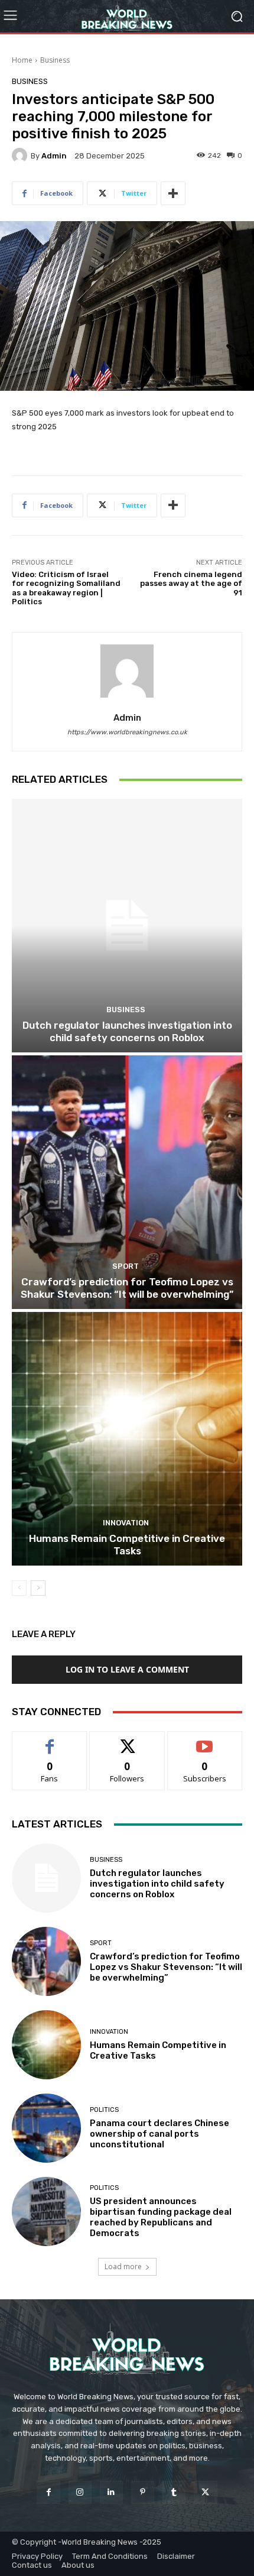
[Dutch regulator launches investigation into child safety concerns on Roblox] (127, 926)
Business (55, 60)
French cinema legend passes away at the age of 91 (191, 584)
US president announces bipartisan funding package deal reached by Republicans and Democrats (161, 2217)
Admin (54, 156)
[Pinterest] (143, 2492)
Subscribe (205, 1740)
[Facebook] (48, 2492)
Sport (126, 1266)
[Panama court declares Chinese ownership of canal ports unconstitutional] (46, 2128)
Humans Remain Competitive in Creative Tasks (127, 1544)
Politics (104, 2110)
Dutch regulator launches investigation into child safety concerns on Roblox (127, 1031)
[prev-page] (19, 1588)
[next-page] (38, 1588)
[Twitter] (205, 2492)
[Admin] (21, 155)
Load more (123, 2266)
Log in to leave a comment (127, 1669)
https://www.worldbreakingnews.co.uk (127, 732)
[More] (173, 193)
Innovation (126, 1523)
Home (22, 60)
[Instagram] (80, 2492)
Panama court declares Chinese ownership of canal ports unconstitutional (159, 2134)
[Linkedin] (111, 2492)
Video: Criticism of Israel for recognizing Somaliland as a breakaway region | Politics (66, 588)
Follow (127, 1740)
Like (50, 1740)
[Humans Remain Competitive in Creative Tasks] (127, 1439)
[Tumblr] (174, 2492)
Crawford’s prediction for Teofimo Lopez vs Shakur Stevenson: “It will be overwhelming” (127, 1288)
